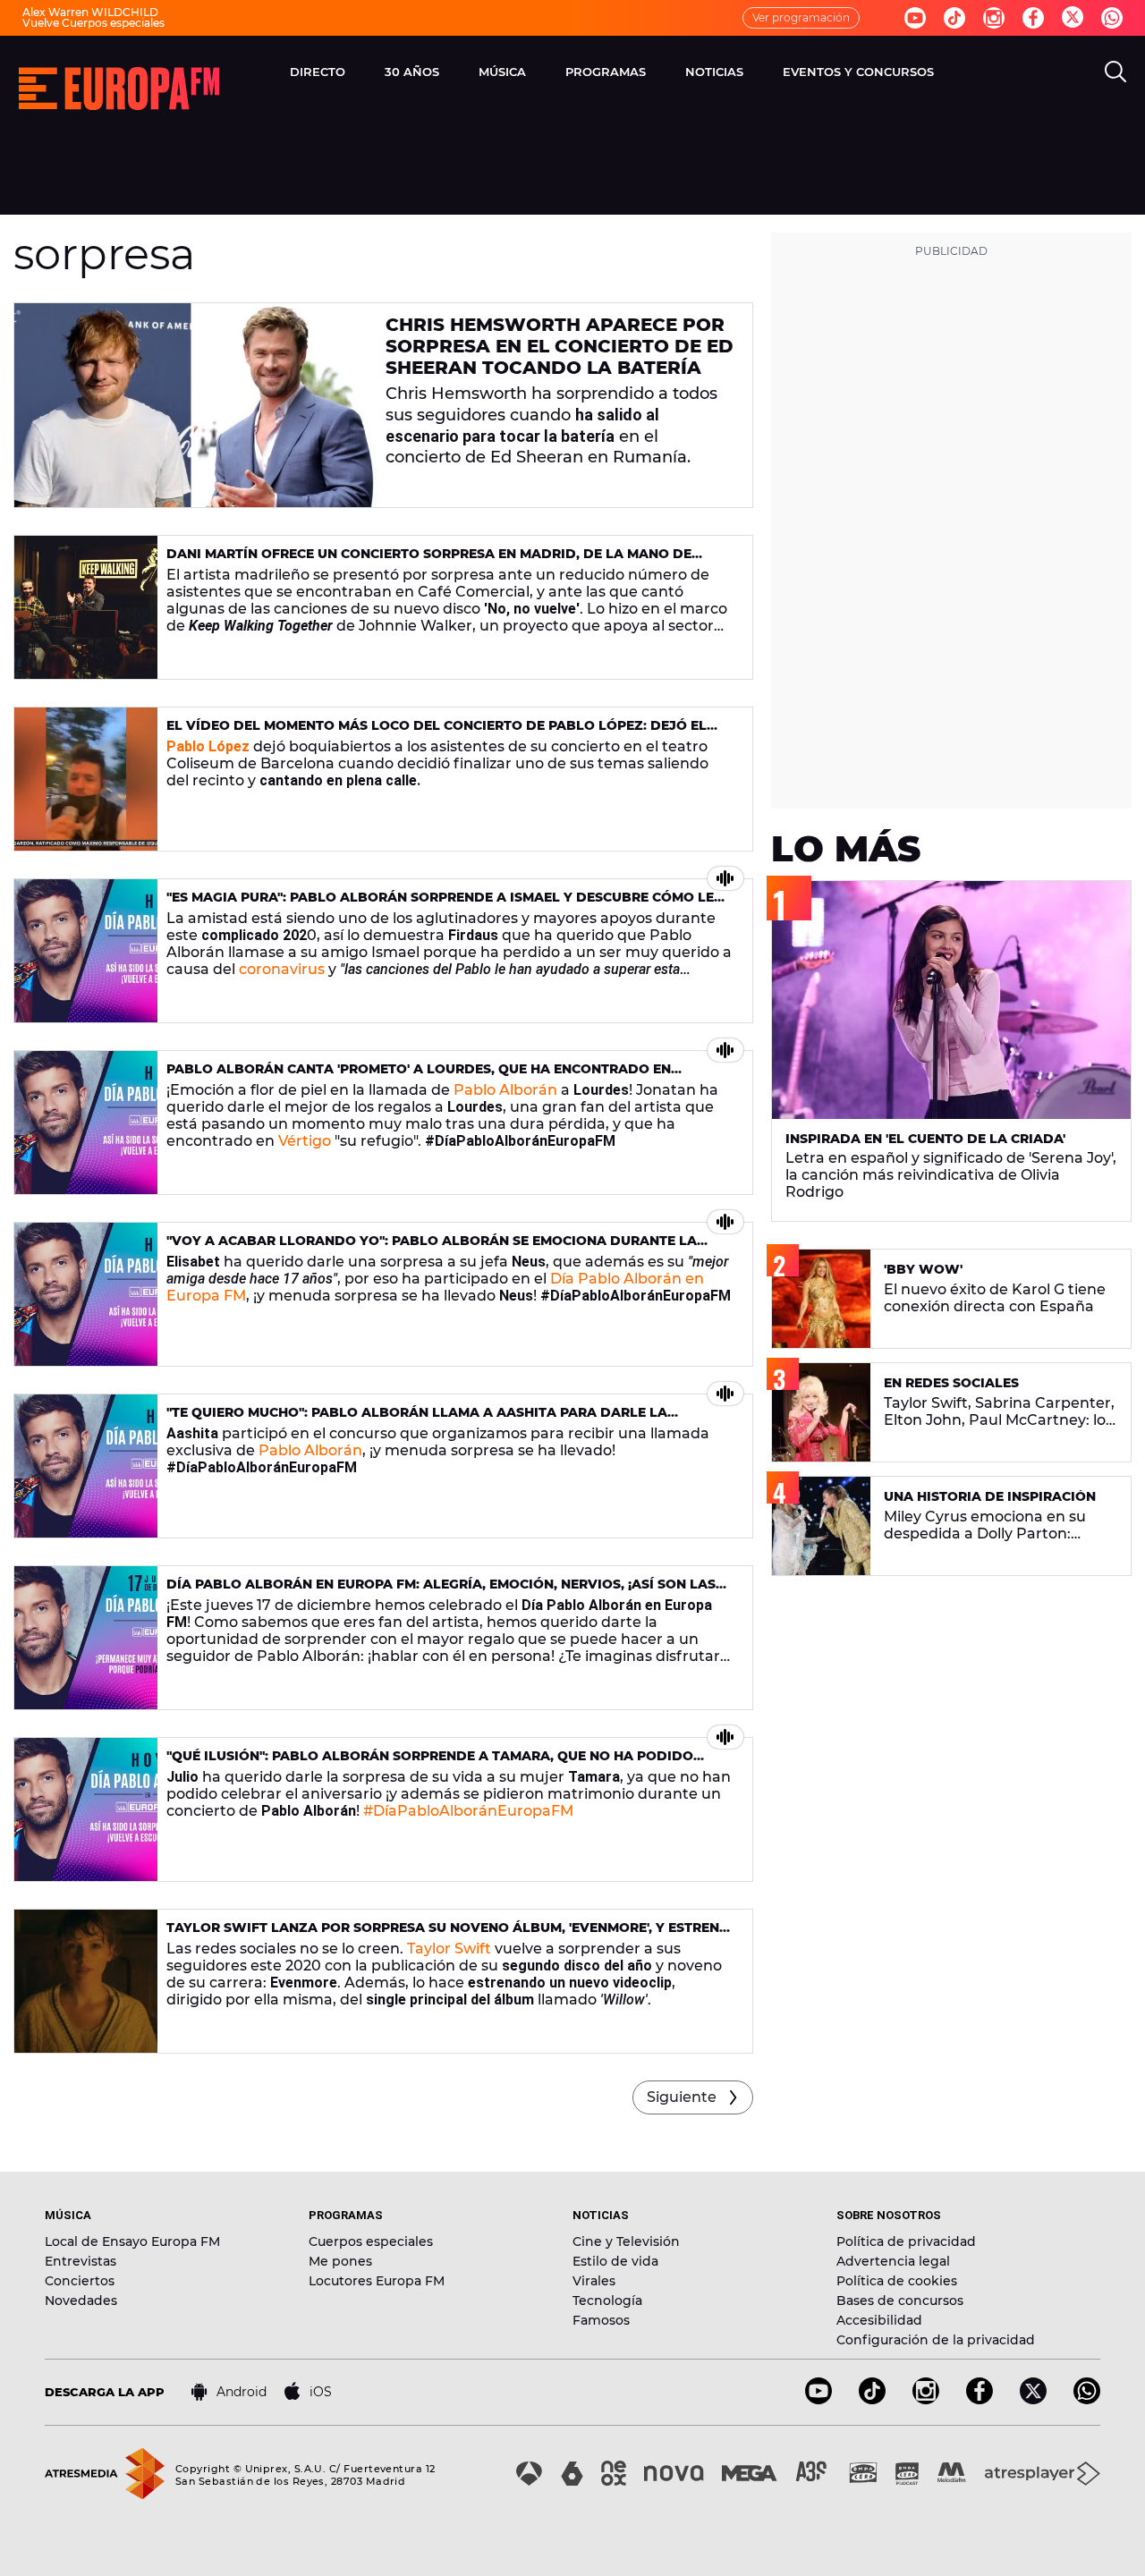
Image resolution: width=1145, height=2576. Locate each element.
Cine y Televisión (626, 2241)
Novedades (81, 2301)
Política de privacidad (906, 2241)
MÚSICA (502, 72)
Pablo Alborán (505, 1090)
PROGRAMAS (606, 72)
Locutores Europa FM (377, 2281)
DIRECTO (318, 72)
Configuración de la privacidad (936, 2340)
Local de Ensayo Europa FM (132, 2241)
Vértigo (305, 1141)
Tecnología (607, 2301)
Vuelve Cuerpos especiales (93, 23)
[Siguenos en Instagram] (994, 18)
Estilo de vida (615, 2261)
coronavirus (282, 969)
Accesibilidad (879, 2320)
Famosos (601, 2320)
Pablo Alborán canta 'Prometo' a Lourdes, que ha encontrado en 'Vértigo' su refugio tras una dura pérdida (419, 1076)
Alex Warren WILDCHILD (90, 12)
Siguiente (682, 2097)
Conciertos (80, 2281)
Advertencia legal (893, 2261)
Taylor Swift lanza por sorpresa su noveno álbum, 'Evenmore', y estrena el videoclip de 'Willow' (448, 1935)
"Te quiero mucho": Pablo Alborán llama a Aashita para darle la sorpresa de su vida (417, 1420)
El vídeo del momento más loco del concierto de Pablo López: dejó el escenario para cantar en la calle (437, 733)
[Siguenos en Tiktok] (954, 18)
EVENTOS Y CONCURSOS (858, 72)
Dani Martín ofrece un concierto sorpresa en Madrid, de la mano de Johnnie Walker (429, 561)
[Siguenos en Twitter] (1073, 18)
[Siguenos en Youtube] (915, 18)
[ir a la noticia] (195, 405)
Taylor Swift (449, 1949)
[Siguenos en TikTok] (872, 2399)
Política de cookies (897, 2281)
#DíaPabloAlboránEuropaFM (468, 1811)
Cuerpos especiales (371, 2241)
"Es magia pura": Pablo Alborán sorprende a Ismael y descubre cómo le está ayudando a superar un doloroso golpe (440, 905)
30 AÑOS (412, 72)
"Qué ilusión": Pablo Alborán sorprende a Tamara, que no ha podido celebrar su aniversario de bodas (430, 1763)
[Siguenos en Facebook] (1033, 18)
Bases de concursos (900, 2301)
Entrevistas (81, 2261)
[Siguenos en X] (1033, 2399)
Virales (594, 2281)
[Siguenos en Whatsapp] (1112, 18)
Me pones (340, 2261)
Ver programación (801, 17)
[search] (1115, 72)
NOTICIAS (714, 72)
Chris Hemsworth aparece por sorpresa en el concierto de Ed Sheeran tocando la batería (560, 346)
